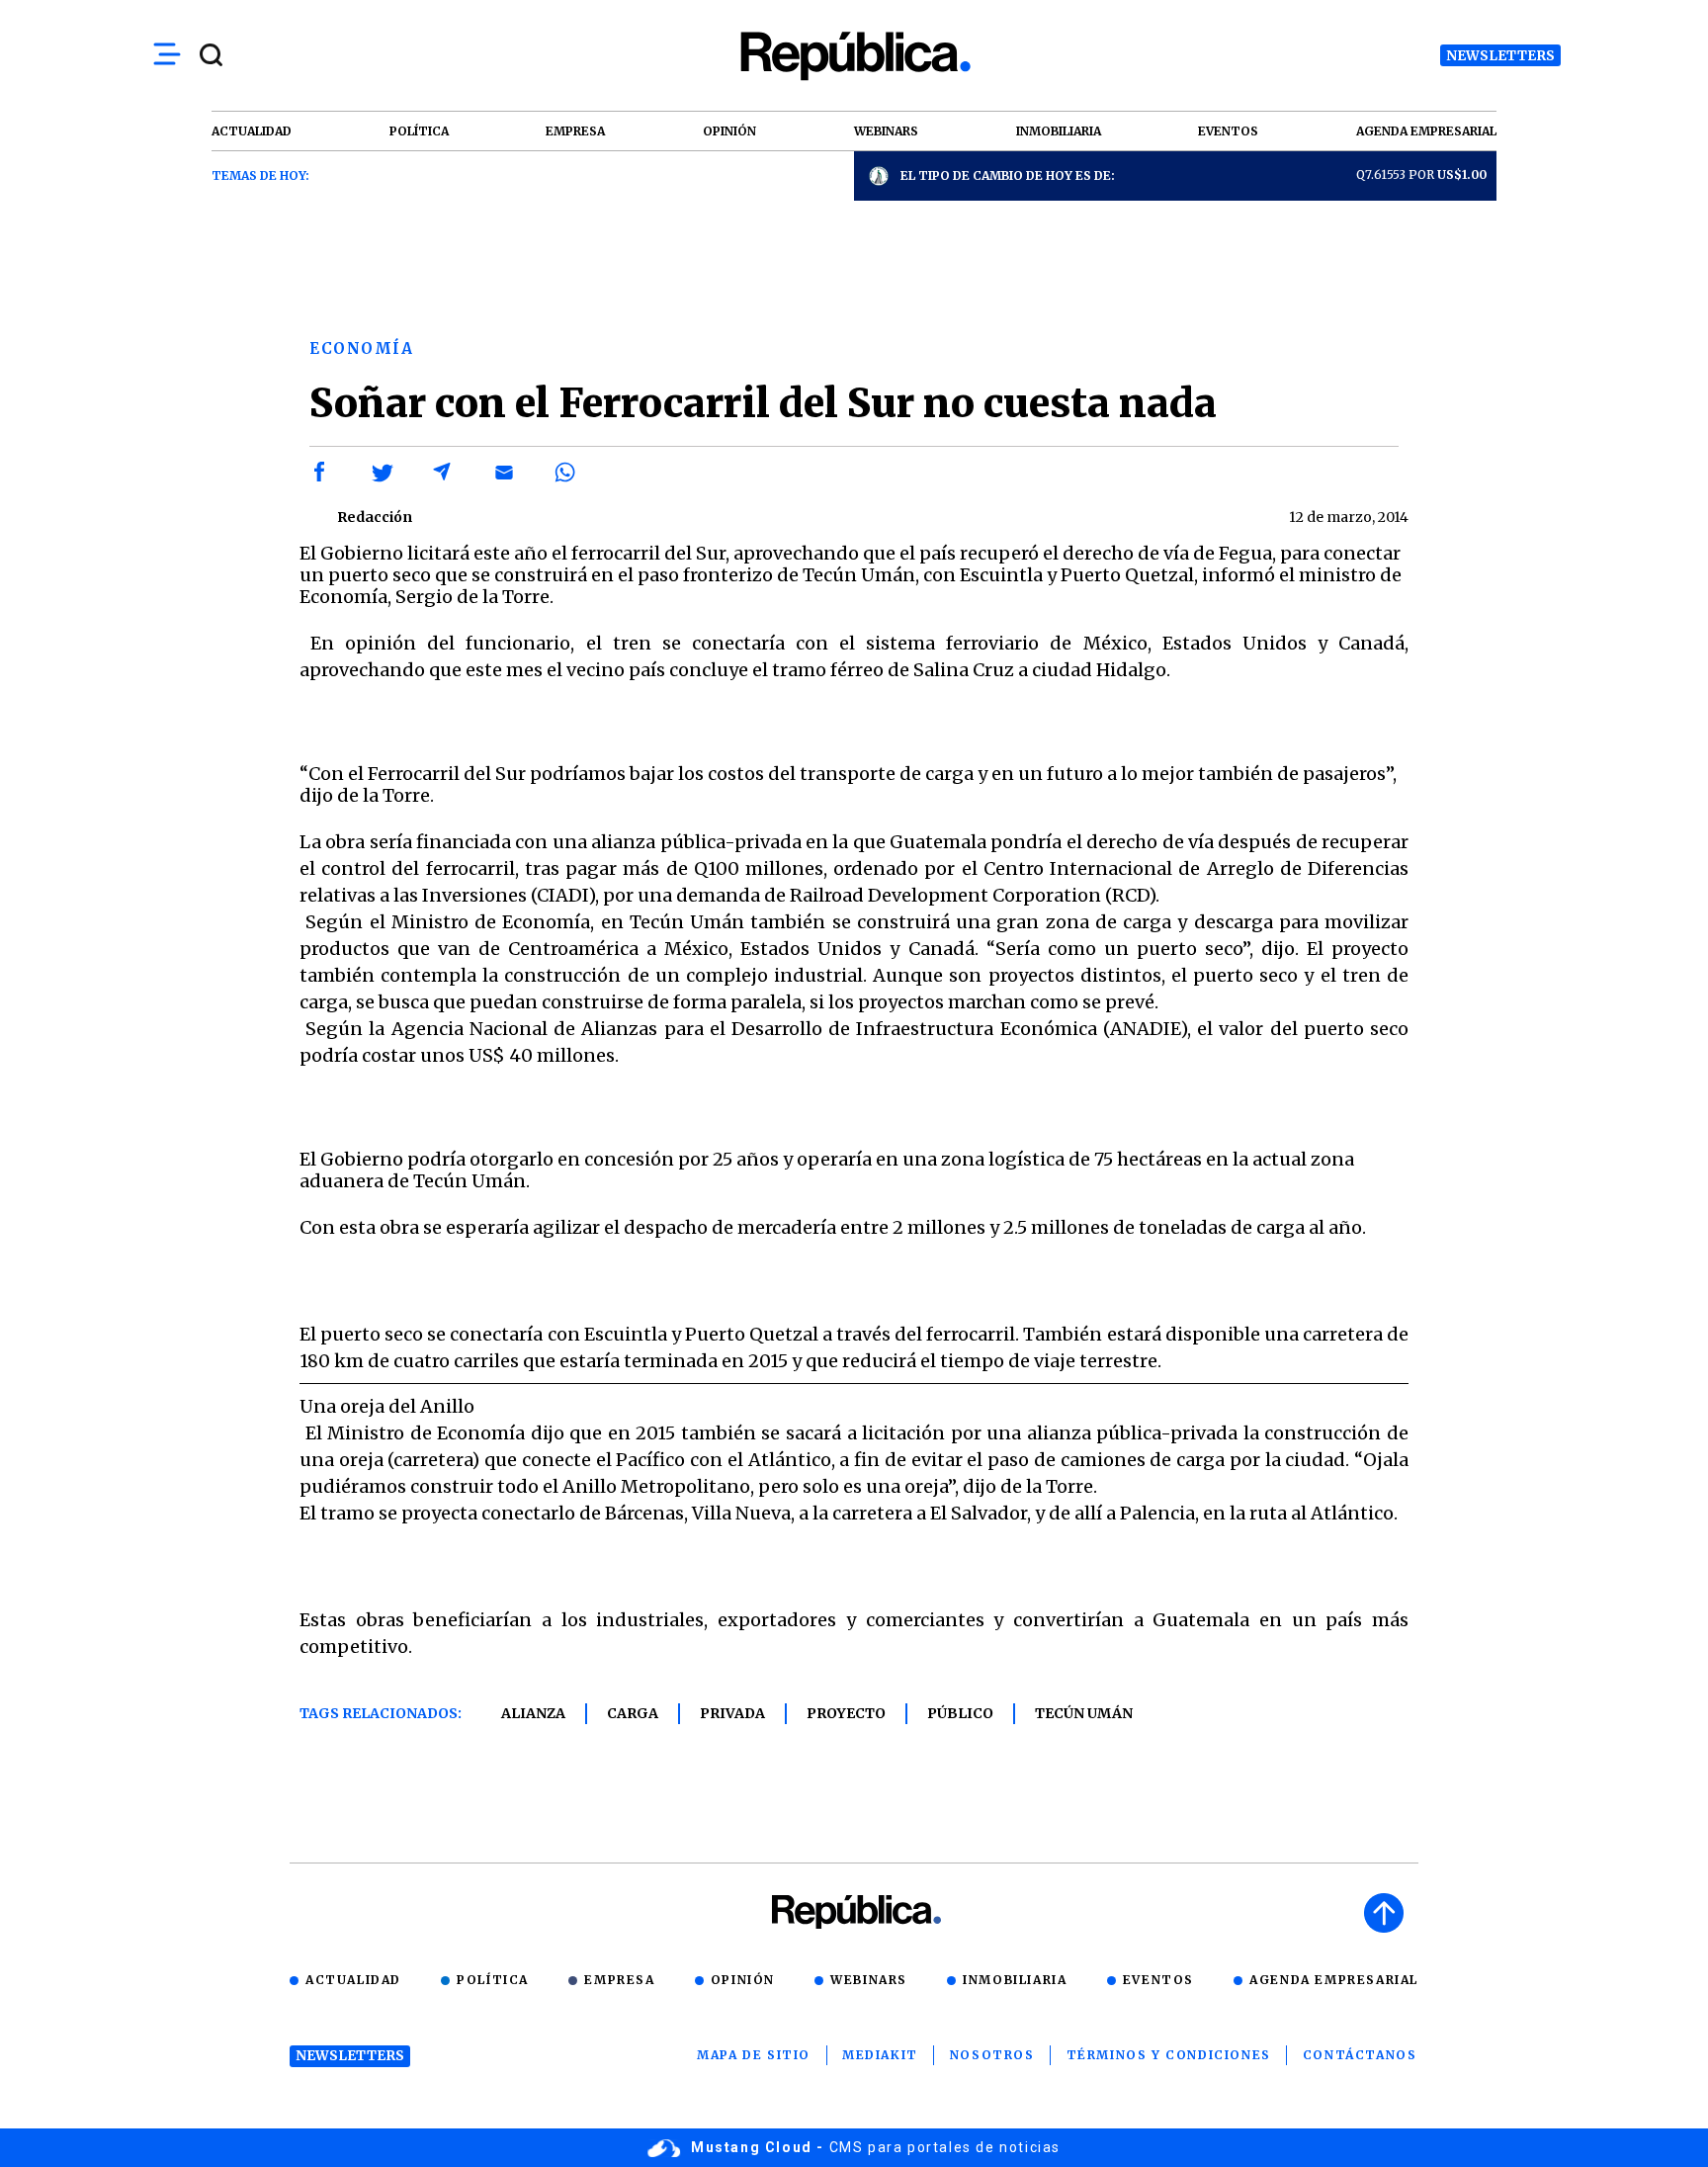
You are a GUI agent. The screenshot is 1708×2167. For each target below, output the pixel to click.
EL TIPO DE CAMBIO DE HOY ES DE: (1008, 175)
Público (960, 1713)
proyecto (846, 1713)
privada (732, 1713)
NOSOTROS (992, 2055)
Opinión (743, 1980)
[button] (320, 473)
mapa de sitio (754, 2055)
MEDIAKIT (880, 2055)
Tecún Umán (1084, 1713)
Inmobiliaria (1015, 1980)
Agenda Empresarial (1334, 1980)
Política (493, 1980)
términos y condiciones (1169, 2055)
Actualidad (353, 1980)
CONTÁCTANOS (1360, 2055)
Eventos (1158, 1980)
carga (633, 1713)
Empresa (619, 1980)
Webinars (869, 1980)
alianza (533, 1713)
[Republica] (854, 56)
